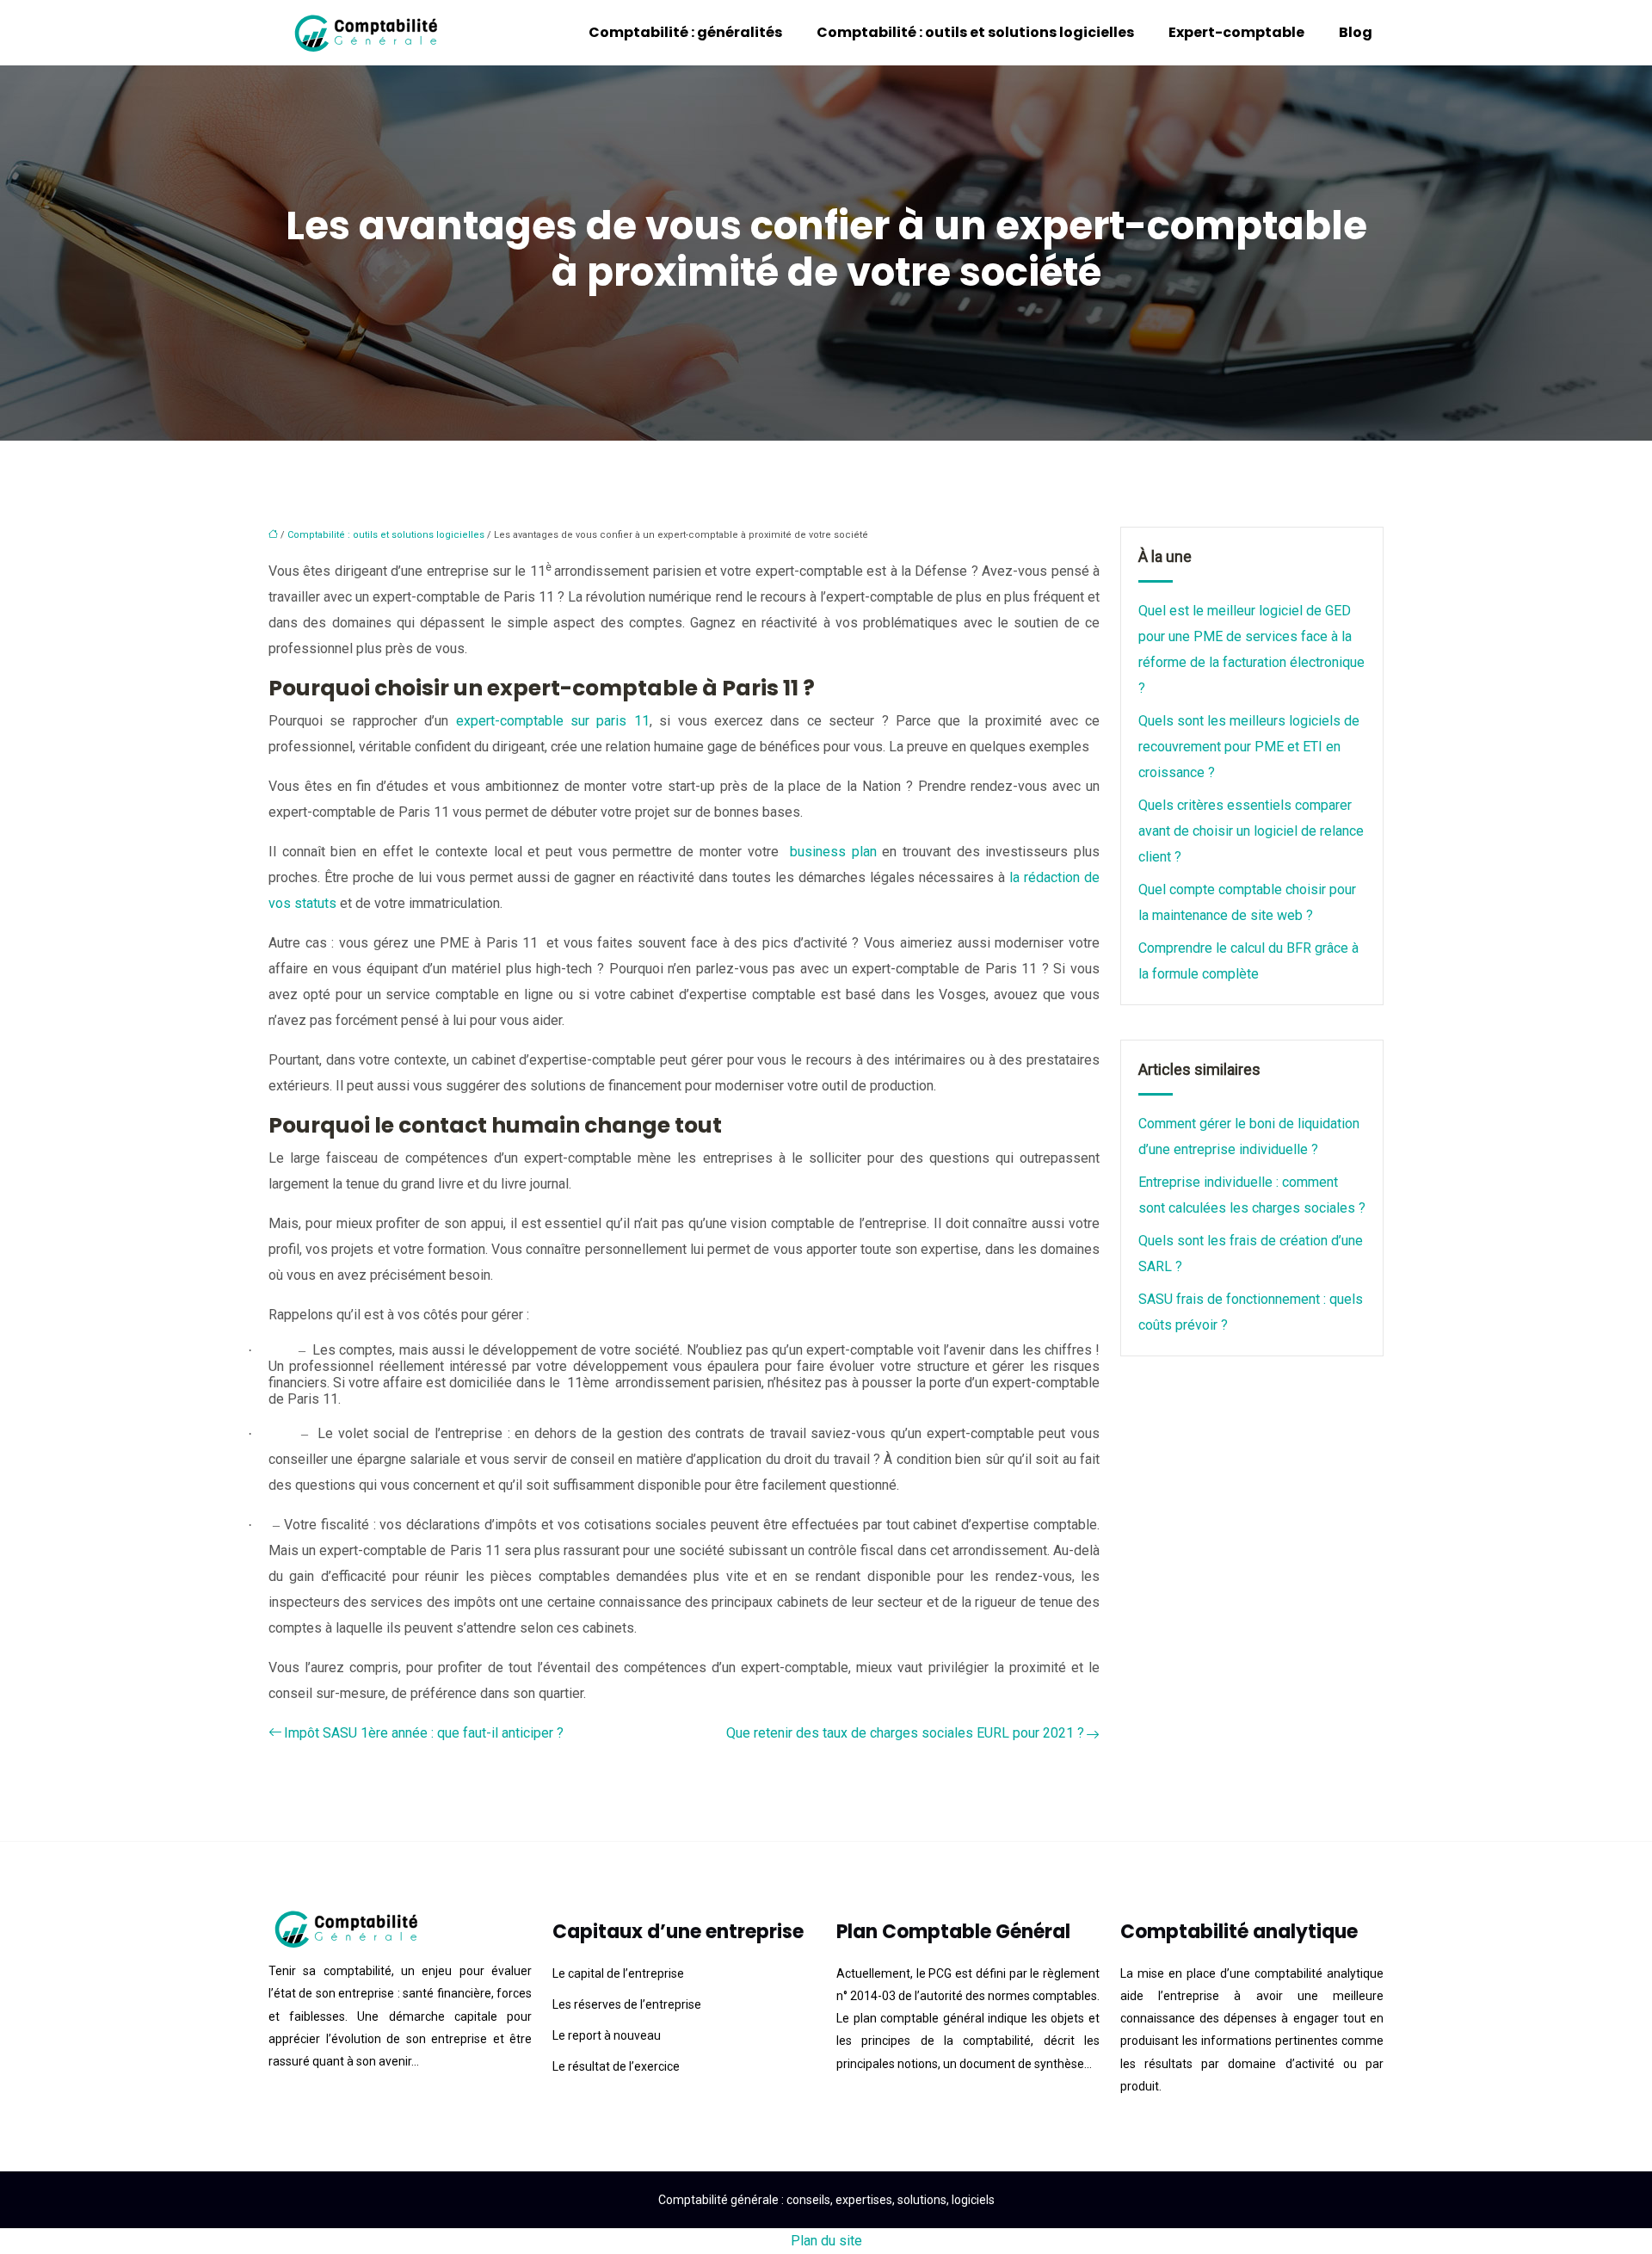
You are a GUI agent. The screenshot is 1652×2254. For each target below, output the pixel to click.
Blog (1356, 32)
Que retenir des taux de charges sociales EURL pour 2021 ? (905, 1733)
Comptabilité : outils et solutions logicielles (975, 32)
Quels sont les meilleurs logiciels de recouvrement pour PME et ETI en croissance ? (1249, 747)
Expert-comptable (1236, 32)
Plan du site (826, 2241)
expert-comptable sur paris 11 (553, 721)
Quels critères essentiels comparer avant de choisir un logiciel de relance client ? (1251, 831)
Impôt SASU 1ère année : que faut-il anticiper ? (424, 1733)
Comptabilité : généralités (685, 32)
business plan (833, 852)
